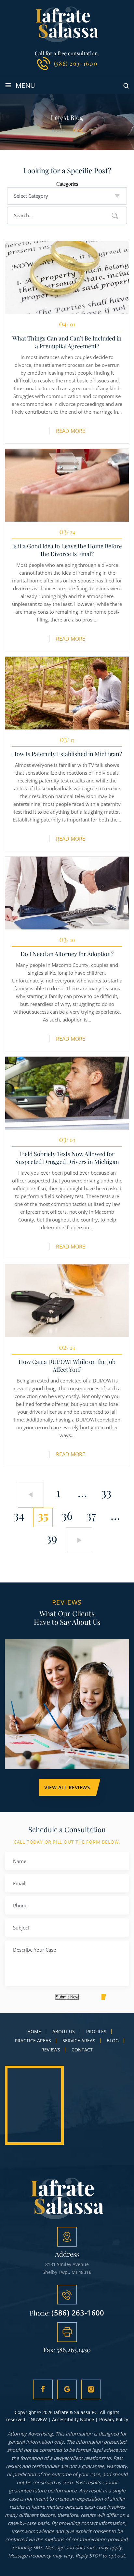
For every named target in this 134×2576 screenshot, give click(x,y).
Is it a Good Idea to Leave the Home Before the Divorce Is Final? (67, 550)
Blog (113, 2041)
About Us (64, 2032)
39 (52, 1538)
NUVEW (39, 2419)
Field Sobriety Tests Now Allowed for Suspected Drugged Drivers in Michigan (67, 1158)
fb (43, 2389)
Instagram (91, 2389)
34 (19, 1515)
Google (67, 2389)
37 (91, 1515)
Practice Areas (33, 2041)
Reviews (51, 2050)
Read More (71, 431)
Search (115, 216)
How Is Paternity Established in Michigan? (67, 754)
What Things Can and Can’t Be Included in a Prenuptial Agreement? (67, 342)
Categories (67, 184)
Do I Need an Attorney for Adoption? (67, 954)
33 (106, 1492)
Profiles (96, 2032)
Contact (82, 2050)
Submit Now (67, 1997)
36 (67, 1515)
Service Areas (79, 2041)
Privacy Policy (114, 2419)
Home (34, 2032)
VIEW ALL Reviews (67, 1787)
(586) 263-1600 (76, 63)
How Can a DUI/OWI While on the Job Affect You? (67, 1366)
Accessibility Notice (73, 2419)
